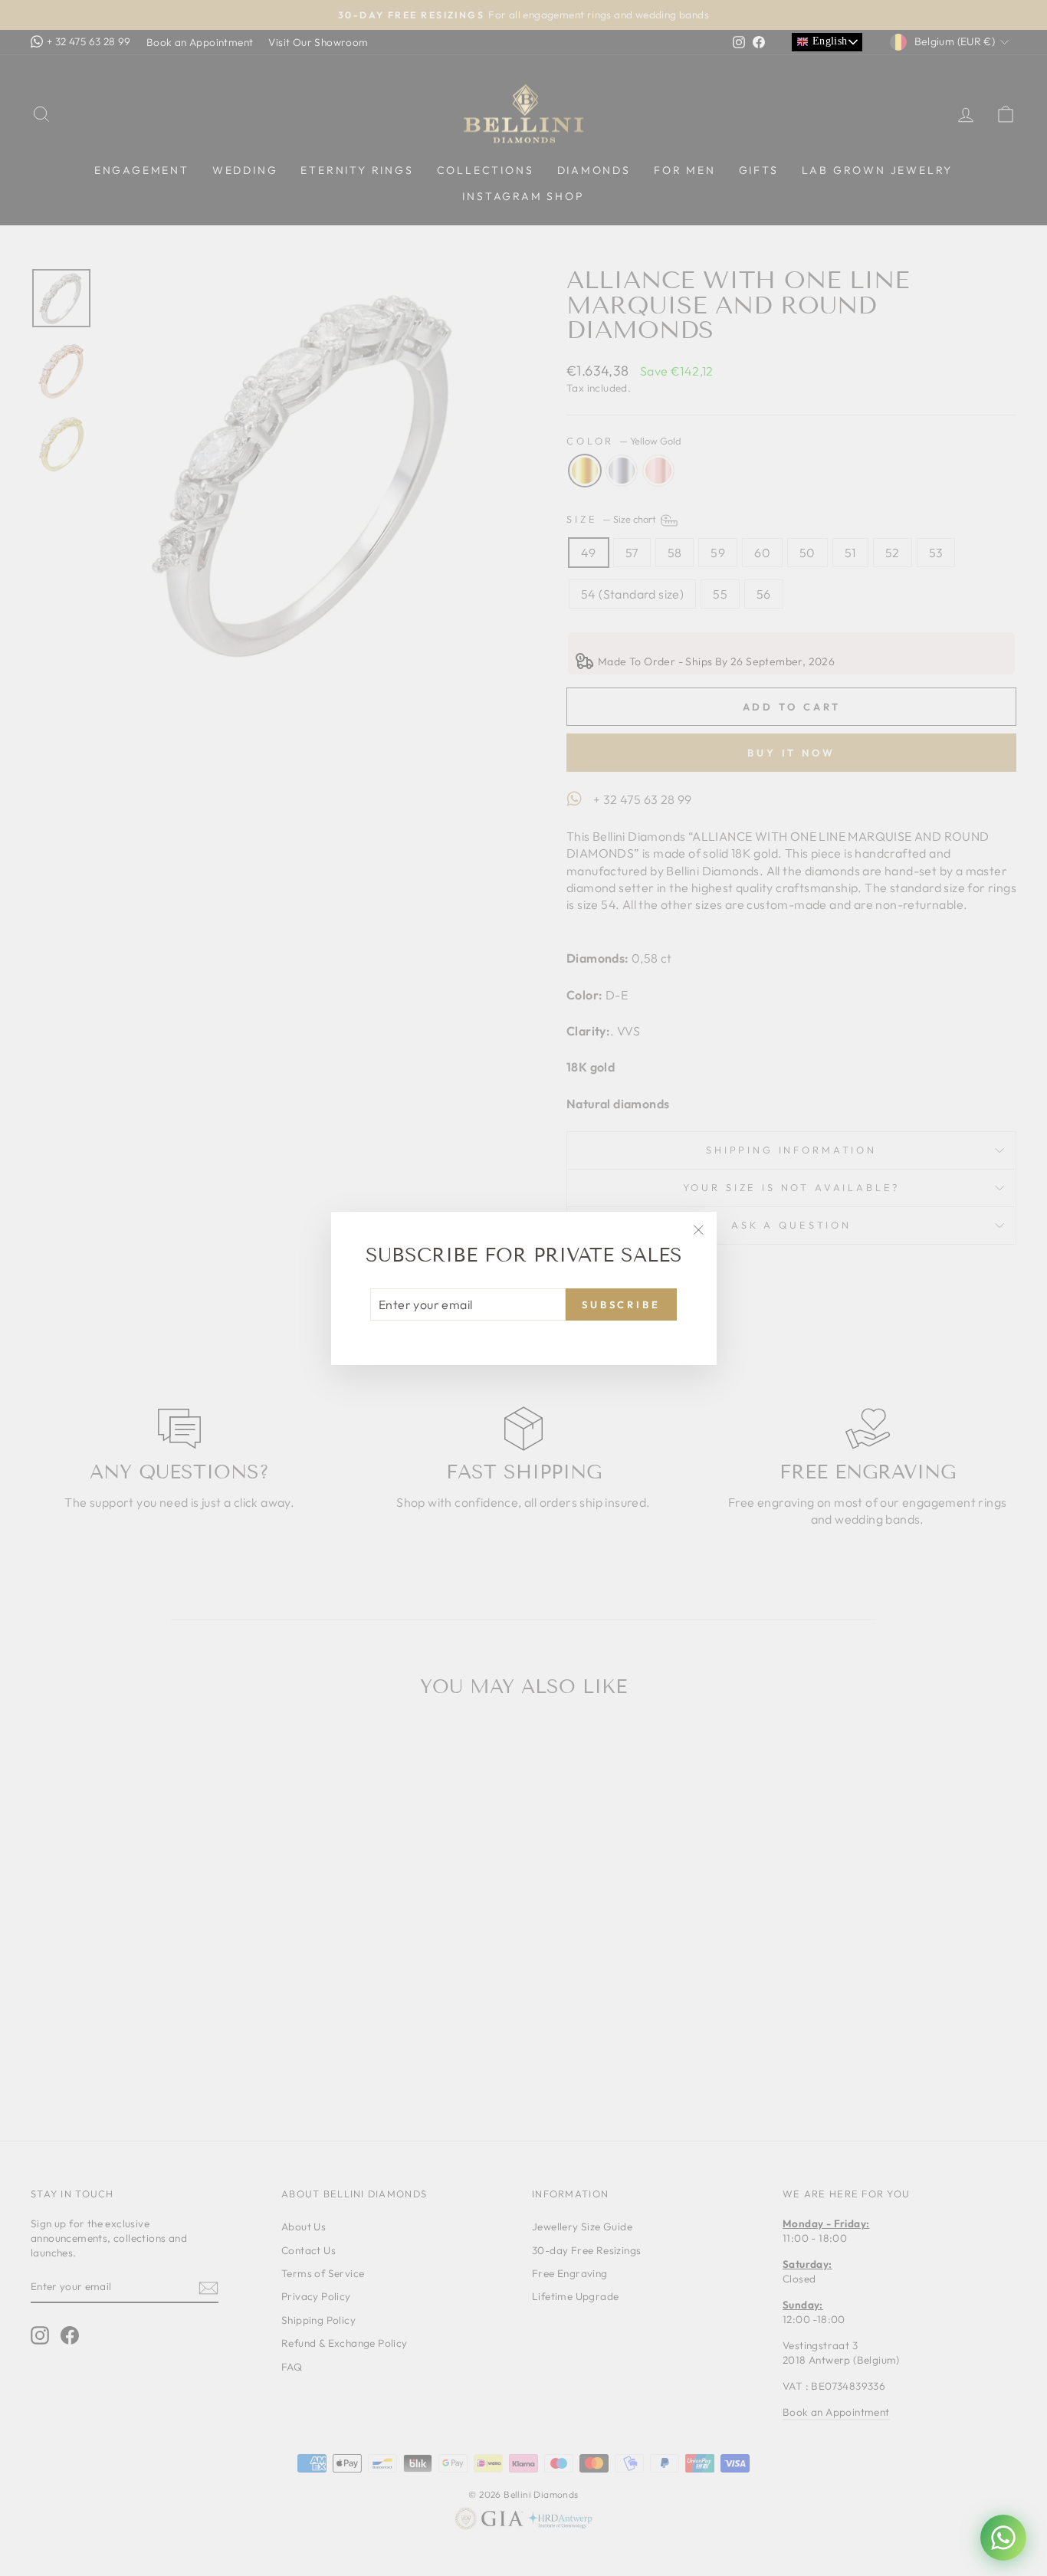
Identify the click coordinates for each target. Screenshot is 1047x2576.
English (828, 41)
